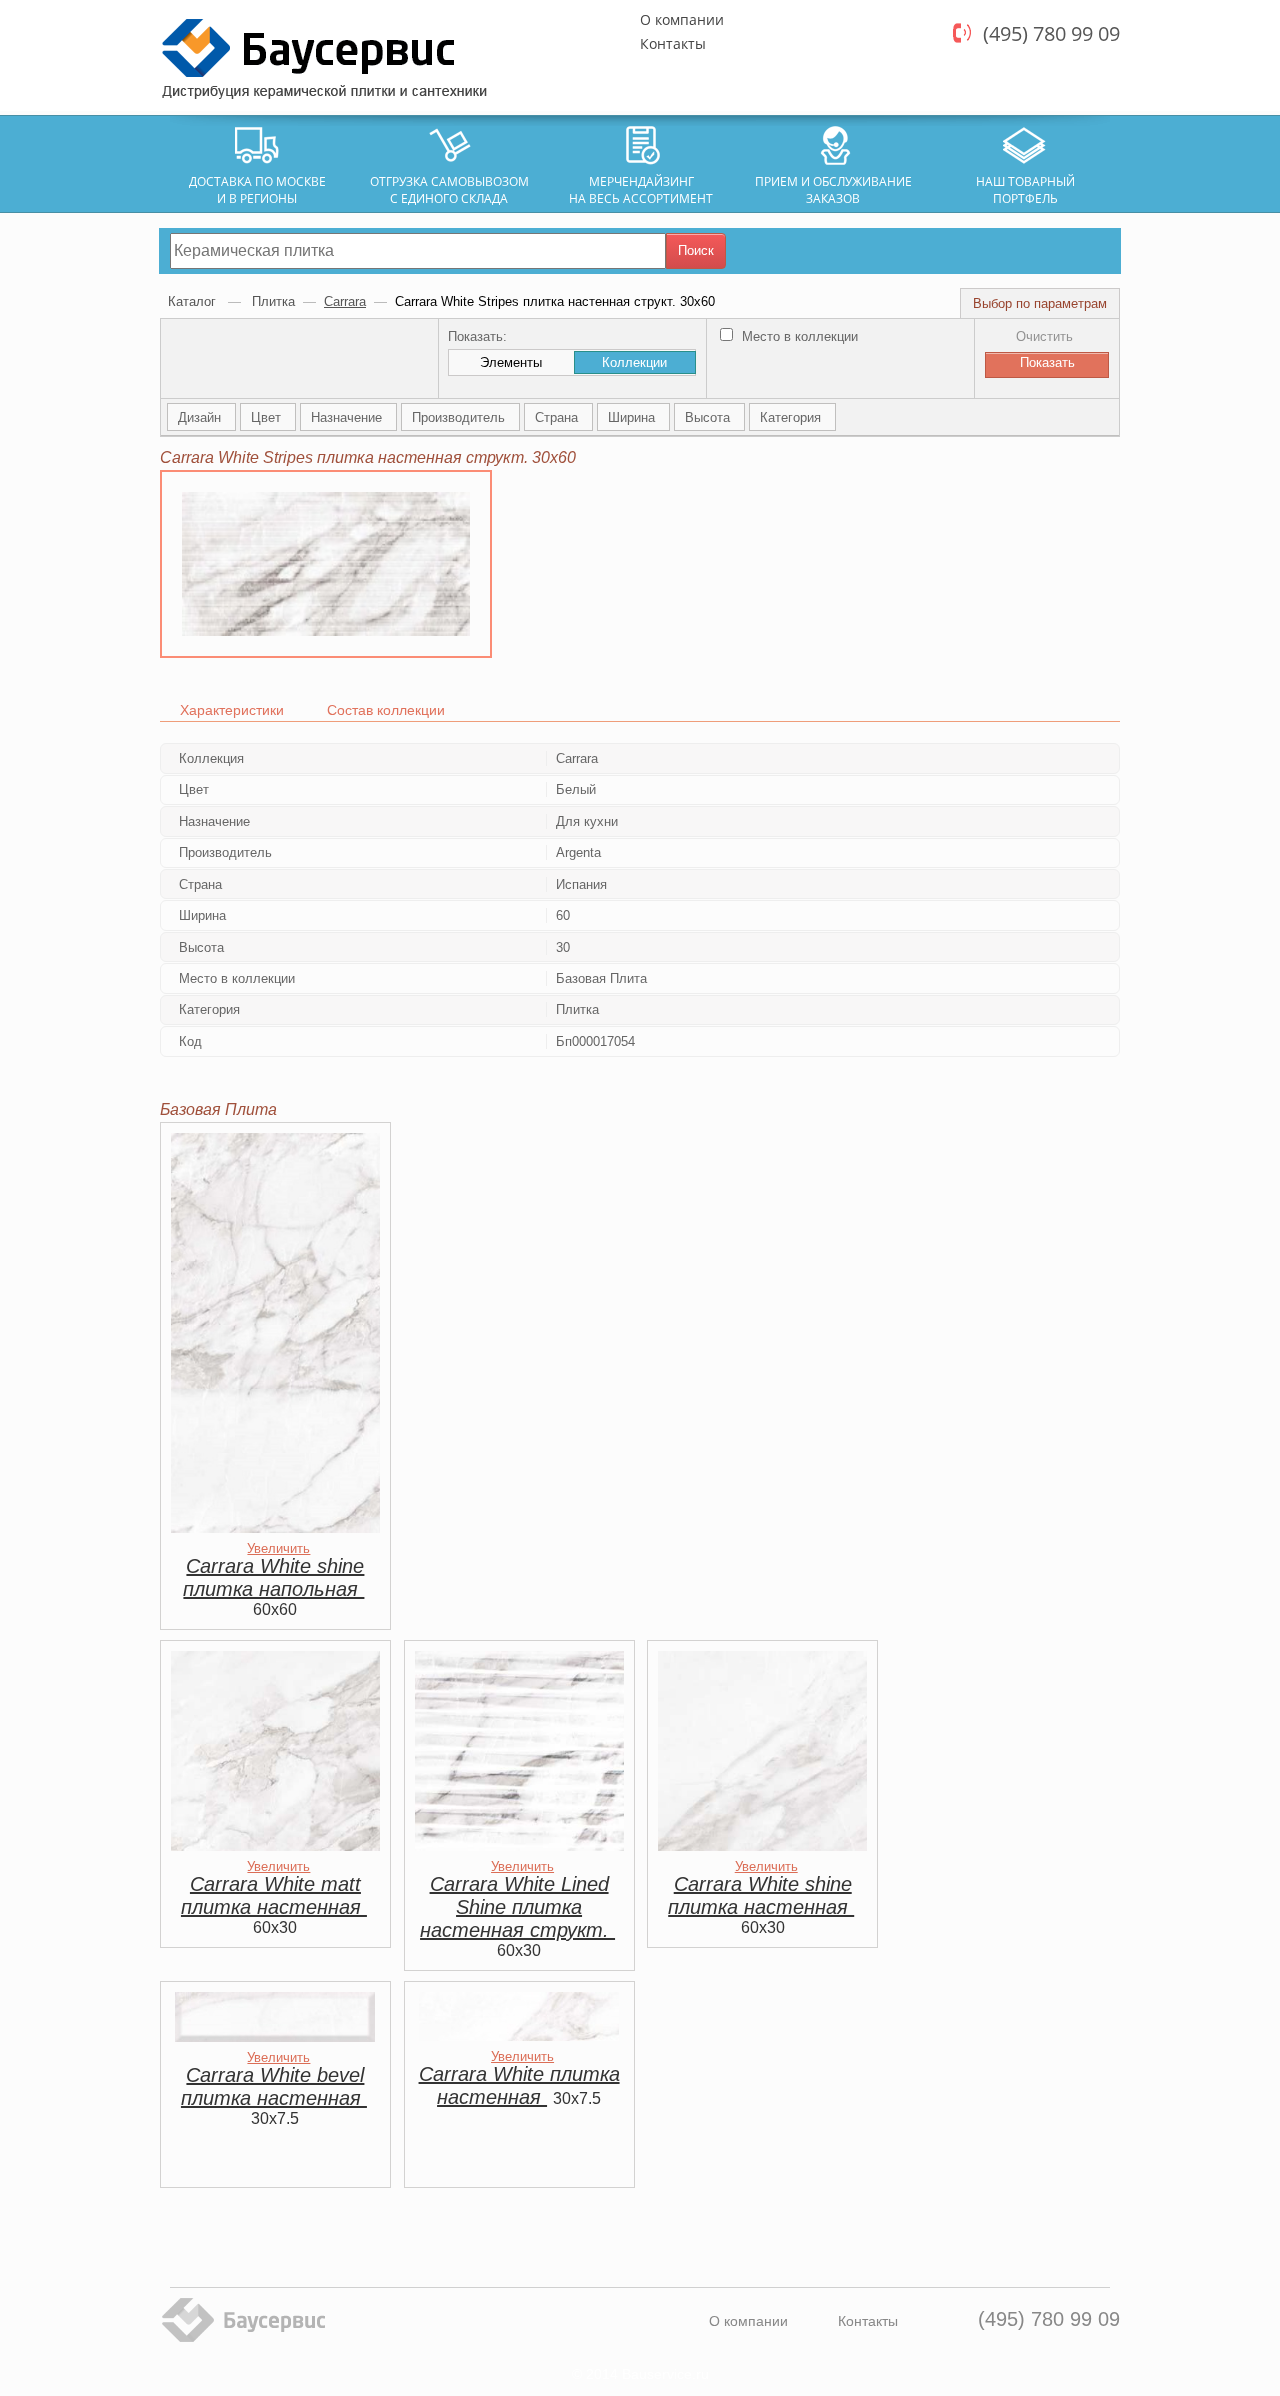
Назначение (348, 417)
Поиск (696, 250)
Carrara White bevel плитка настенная (274, 2086)
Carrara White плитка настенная (519, 2085)
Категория (792, 417)
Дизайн (201, 417)
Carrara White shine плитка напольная (273, 1577)
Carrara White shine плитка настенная (761, 1895)
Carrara (345, 301)
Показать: (477, 336)
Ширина (633, 417)
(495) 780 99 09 (1051, 33)
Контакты (673, 43)
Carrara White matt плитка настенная (274, 1895)
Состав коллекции (386, 710)
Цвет (268, 417)
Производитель (460, 417)
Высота (709, 417)
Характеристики (232, 710)
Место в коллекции (798, 336)
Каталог (194, 301)
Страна (558, 417)
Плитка (273, 301)
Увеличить (278, 1548)
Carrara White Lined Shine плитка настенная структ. (517, 1907)
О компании (682, 19)
